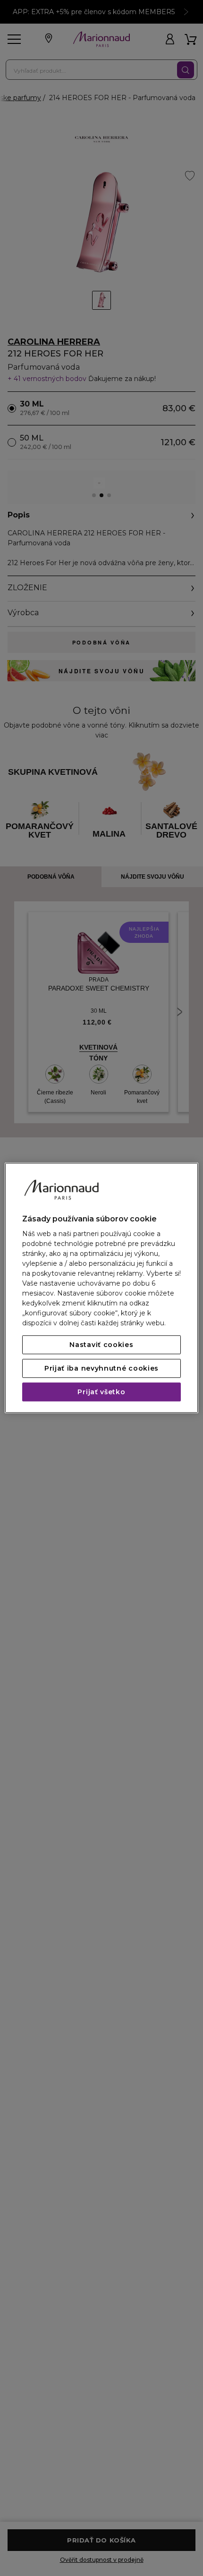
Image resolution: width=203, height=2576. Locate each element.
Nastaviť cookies (101, 1345)
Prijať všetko (101, 1392)
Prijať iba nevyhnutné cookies (101, 1369)
